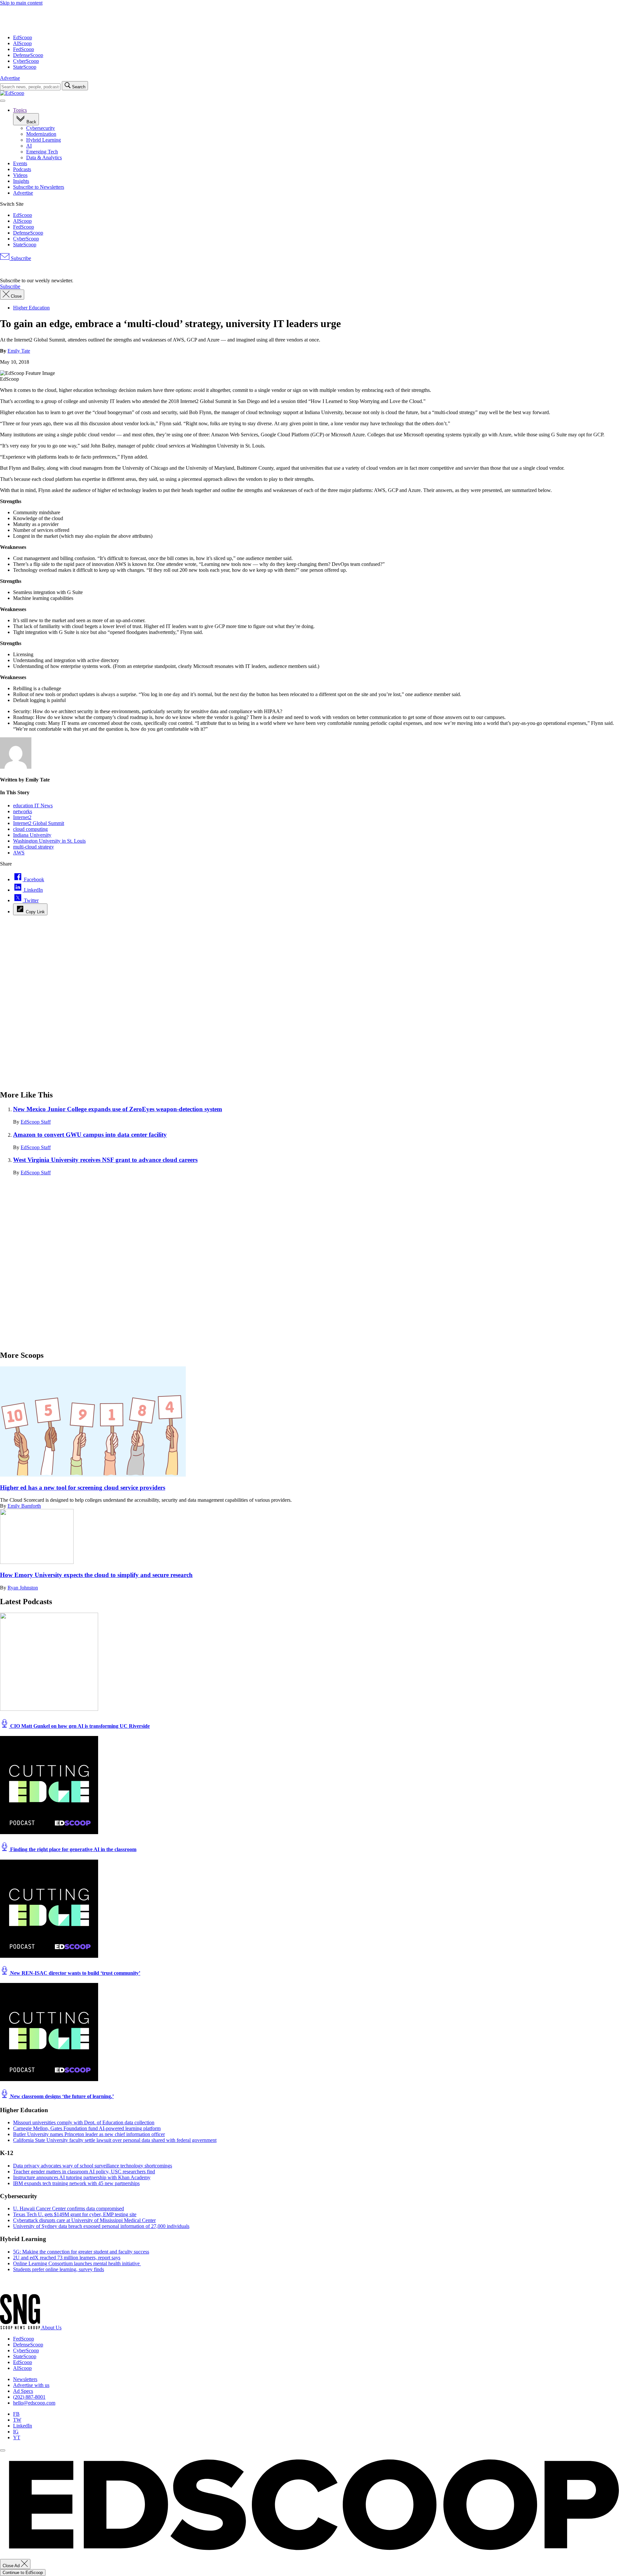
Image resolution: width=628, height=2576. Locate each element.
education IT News (33, 806)
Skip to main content (21, 3)
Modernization (41, 134)
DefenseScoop (28, 55)
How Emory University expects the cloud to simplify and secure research (96, 1575)
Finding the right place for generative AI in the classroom (73, 1849)
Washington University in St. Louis (49, 841)
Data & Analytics (44, 158)
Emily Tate (19, 351)
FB (16, 2414)
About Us (51, 2328)
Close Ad (12, 2566)
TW (17, 2420)
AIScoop (22, 43)
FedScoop (24, 49)
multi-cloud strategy (34, 847)
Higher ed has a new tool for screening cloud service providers (83, 1488)
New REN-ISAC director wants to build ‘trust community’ (75, 1973)
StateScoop (25, 67)
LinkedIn (23, 2426)
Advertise (10, 78)
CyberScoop (26, 61)
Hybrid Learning (44, 140)
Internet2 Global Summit (39, 823)
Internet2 (22, 817)
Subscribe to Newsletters (39, 187)
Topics (20, 110)
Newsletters (25, 2379)
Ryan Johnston (23, 1588)
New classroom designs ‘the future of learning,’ (61, 2096)
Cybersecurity (41, 128)
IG (16, 2432)
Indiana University (32, 835)
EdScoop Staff (36, 1122)
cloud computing (30, 829)
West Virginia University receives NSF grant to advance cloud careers (105, 1160)
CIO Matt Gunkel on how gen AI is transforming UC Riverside (79, 1726)
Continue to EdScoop (23, 2573)
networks (23, 811)
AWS (19, 853)
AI (29, 146)
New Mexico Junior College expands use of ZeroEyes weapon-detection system (118, 1109)
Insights (21, 181)
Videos (20, 175)
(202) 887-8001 (29, 2397)
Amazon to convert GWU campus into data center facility (90, 1135)
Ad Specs (23, 2391)
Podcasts (22, 169)
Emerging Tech (42, 152)
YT (17, 2437)
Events (20, 163)
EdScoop (23, 37)
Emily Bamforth (24, 1506)
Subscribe (20, 258)
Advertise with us (31, 2385)
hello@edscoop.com (34, 2403)
